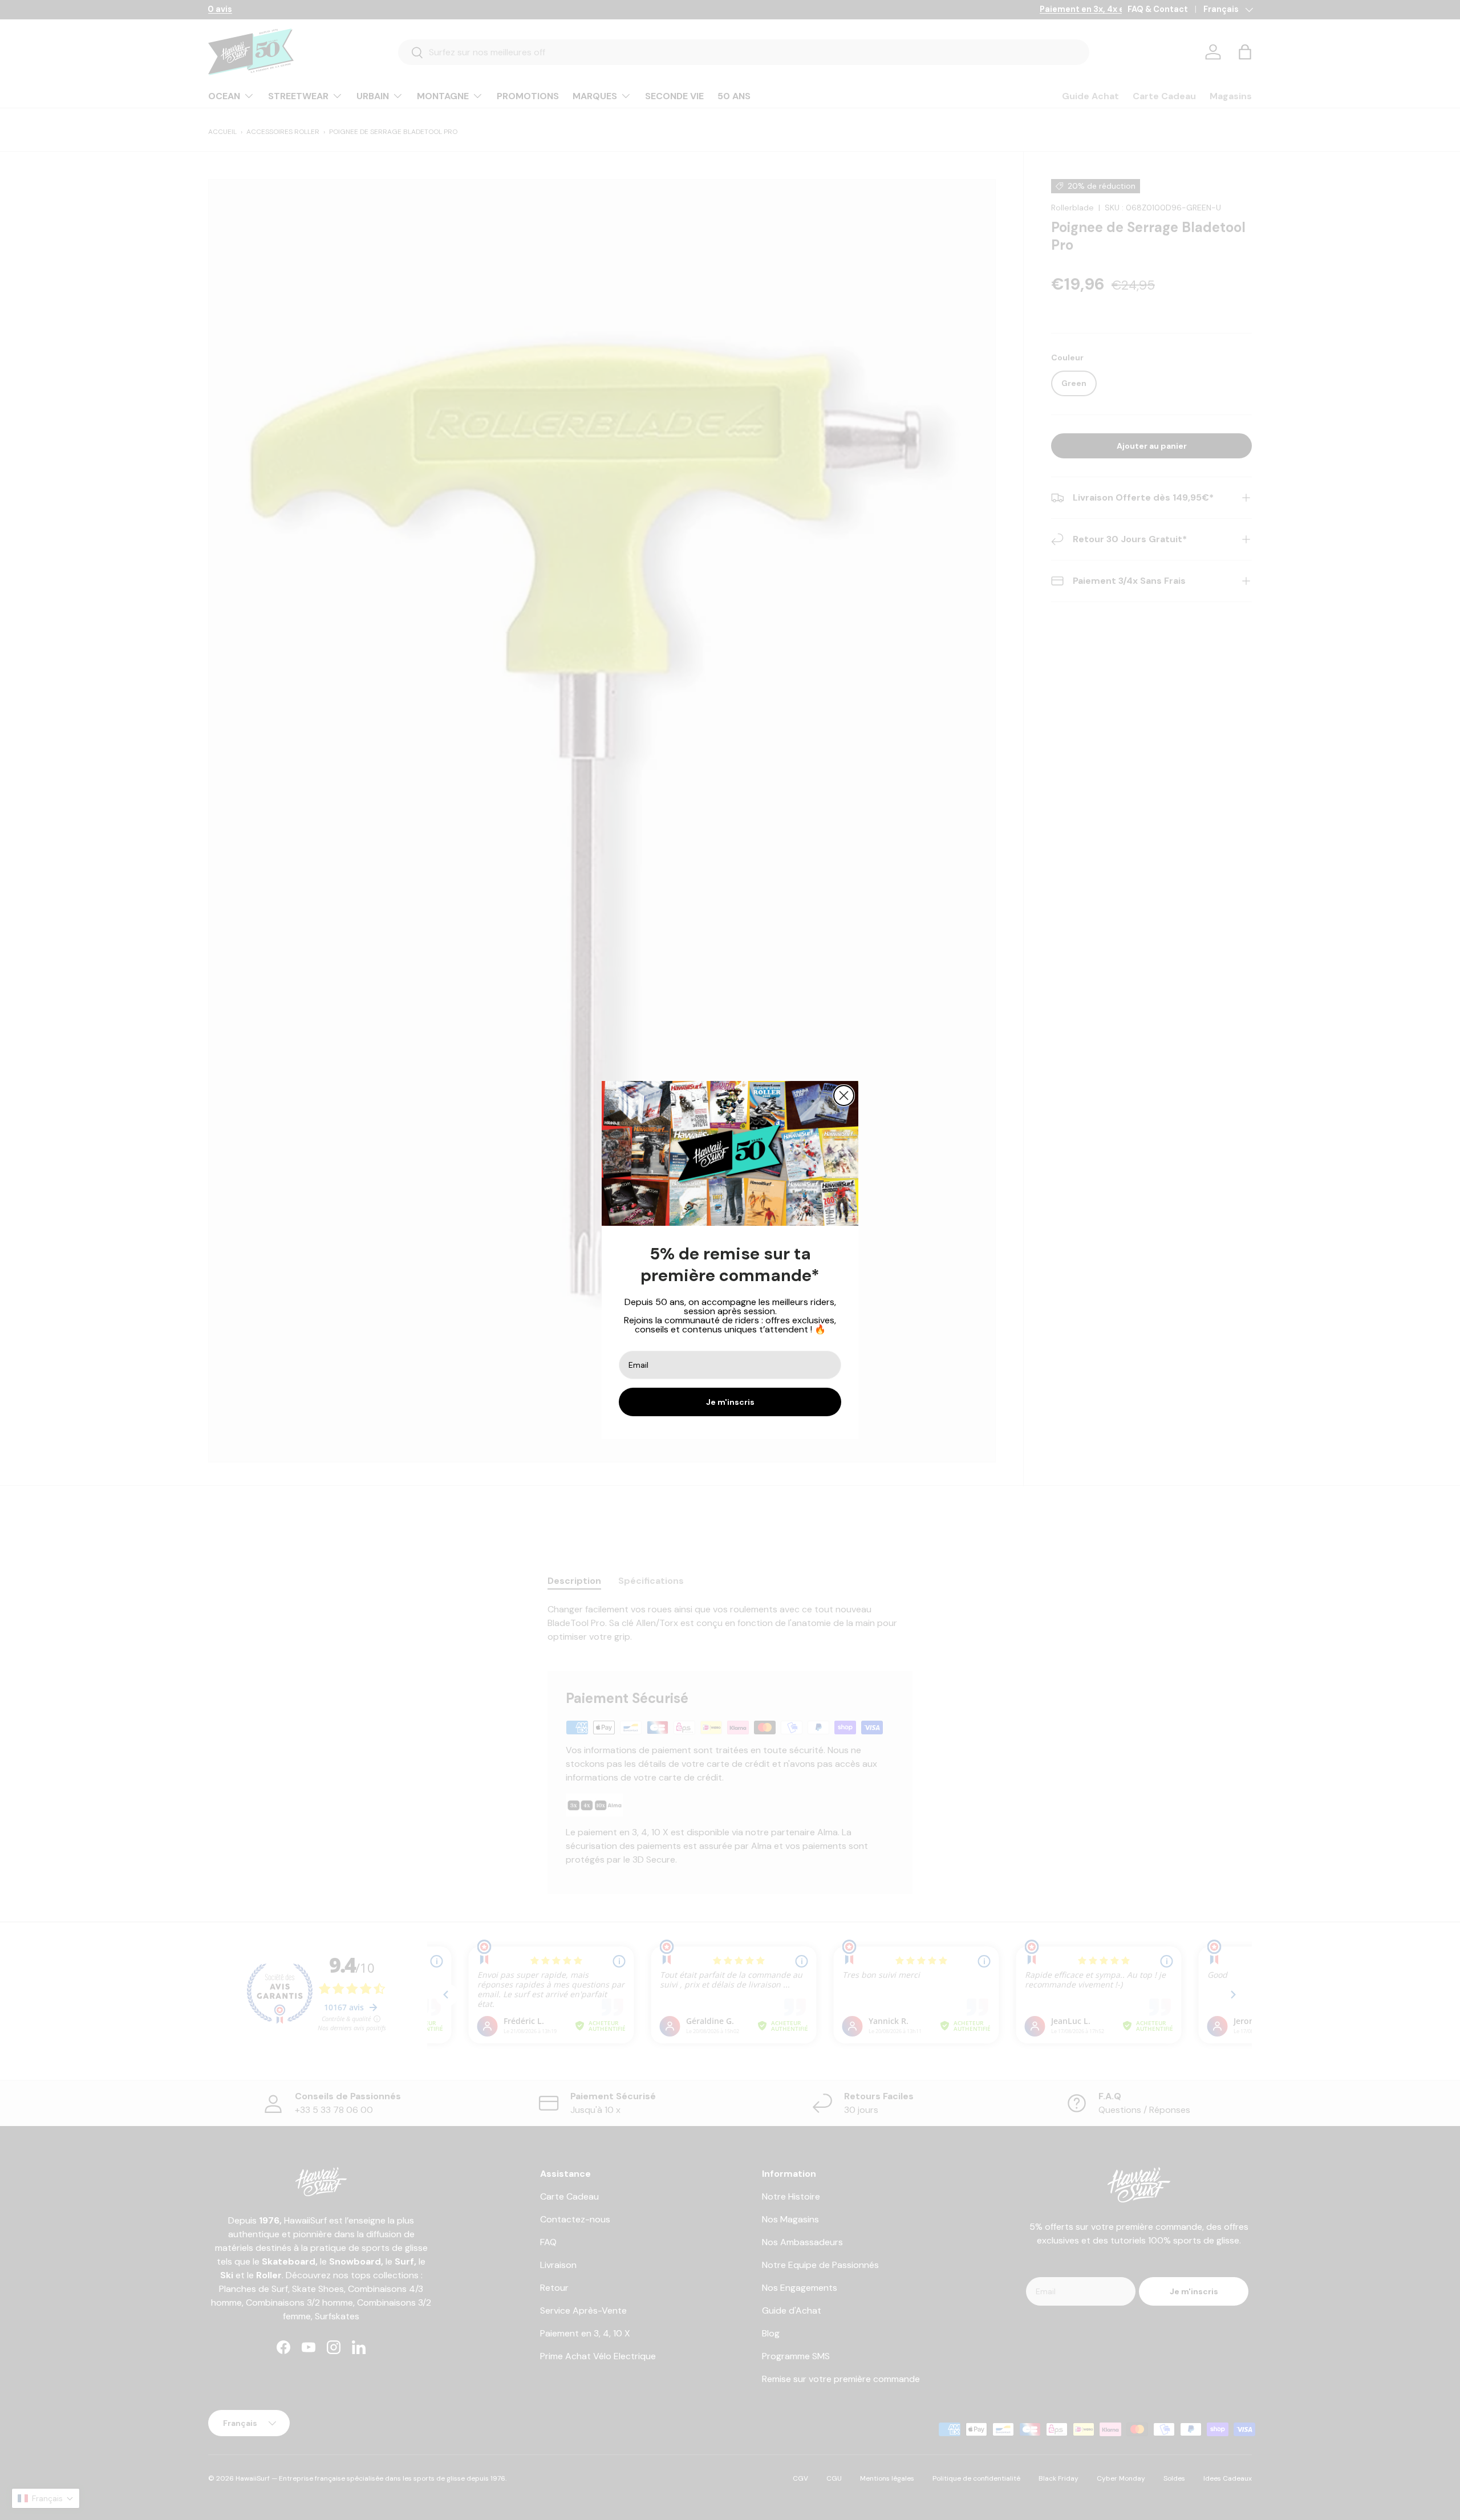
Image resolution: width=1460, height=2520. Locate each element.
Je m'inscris (730, 1402)
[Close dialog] (844, 1096)
